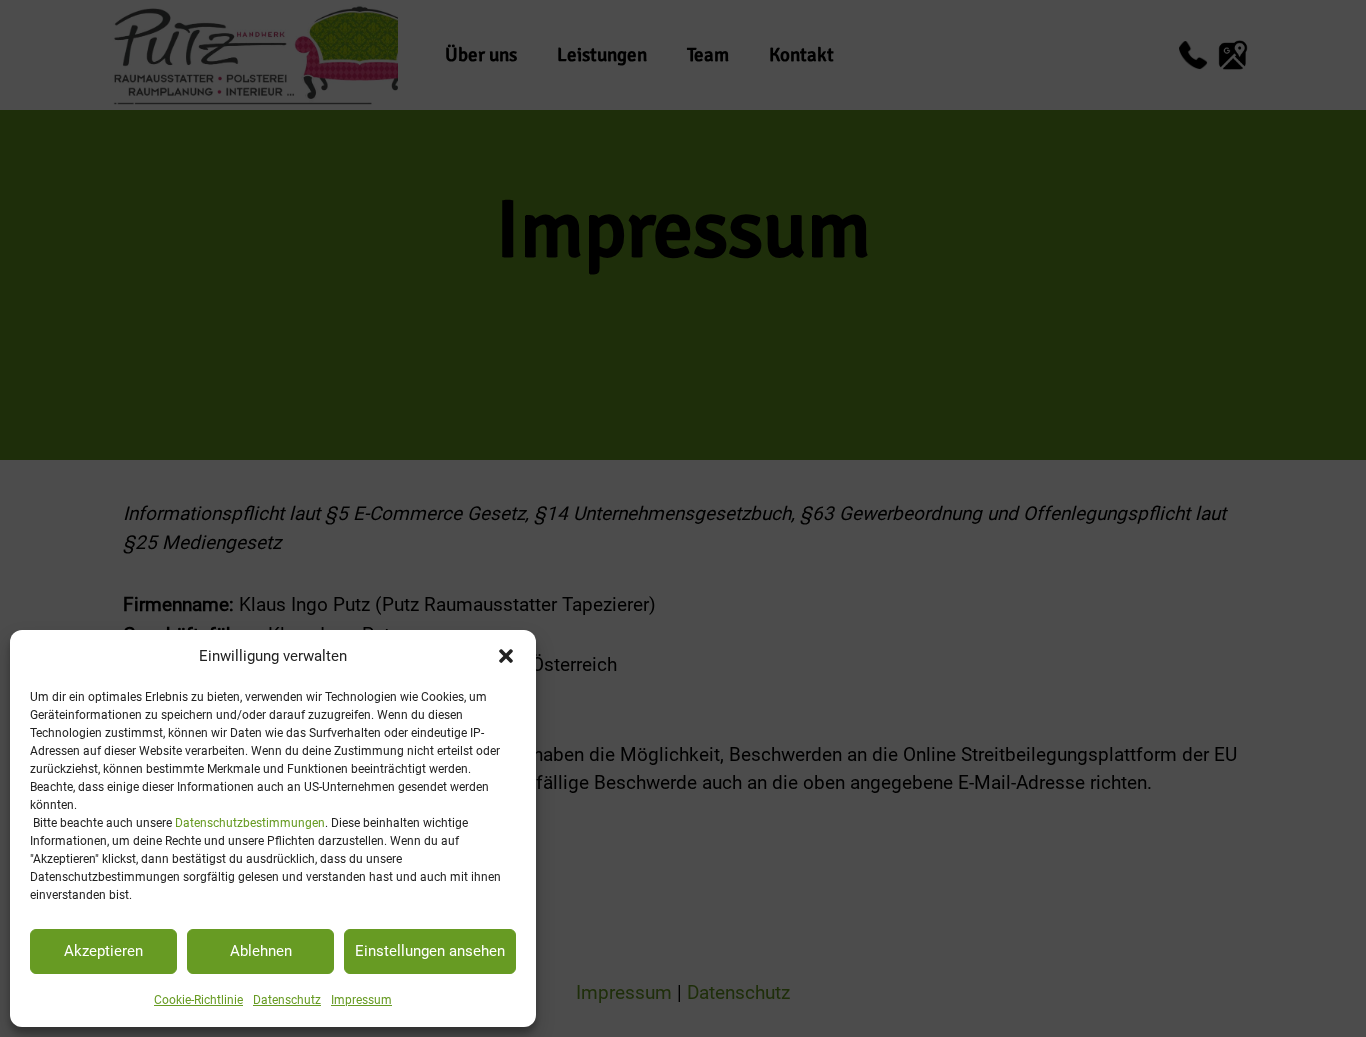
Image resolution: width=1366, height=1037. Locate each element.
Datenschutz (287, 1000)
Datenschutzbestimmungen (250, 823)
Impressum (361, 1000)
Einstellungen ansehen (430, 951)
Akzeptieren (103, 951)
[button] (506, 656)
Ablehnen (261, 951)
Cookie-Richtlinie (198, 1000)
